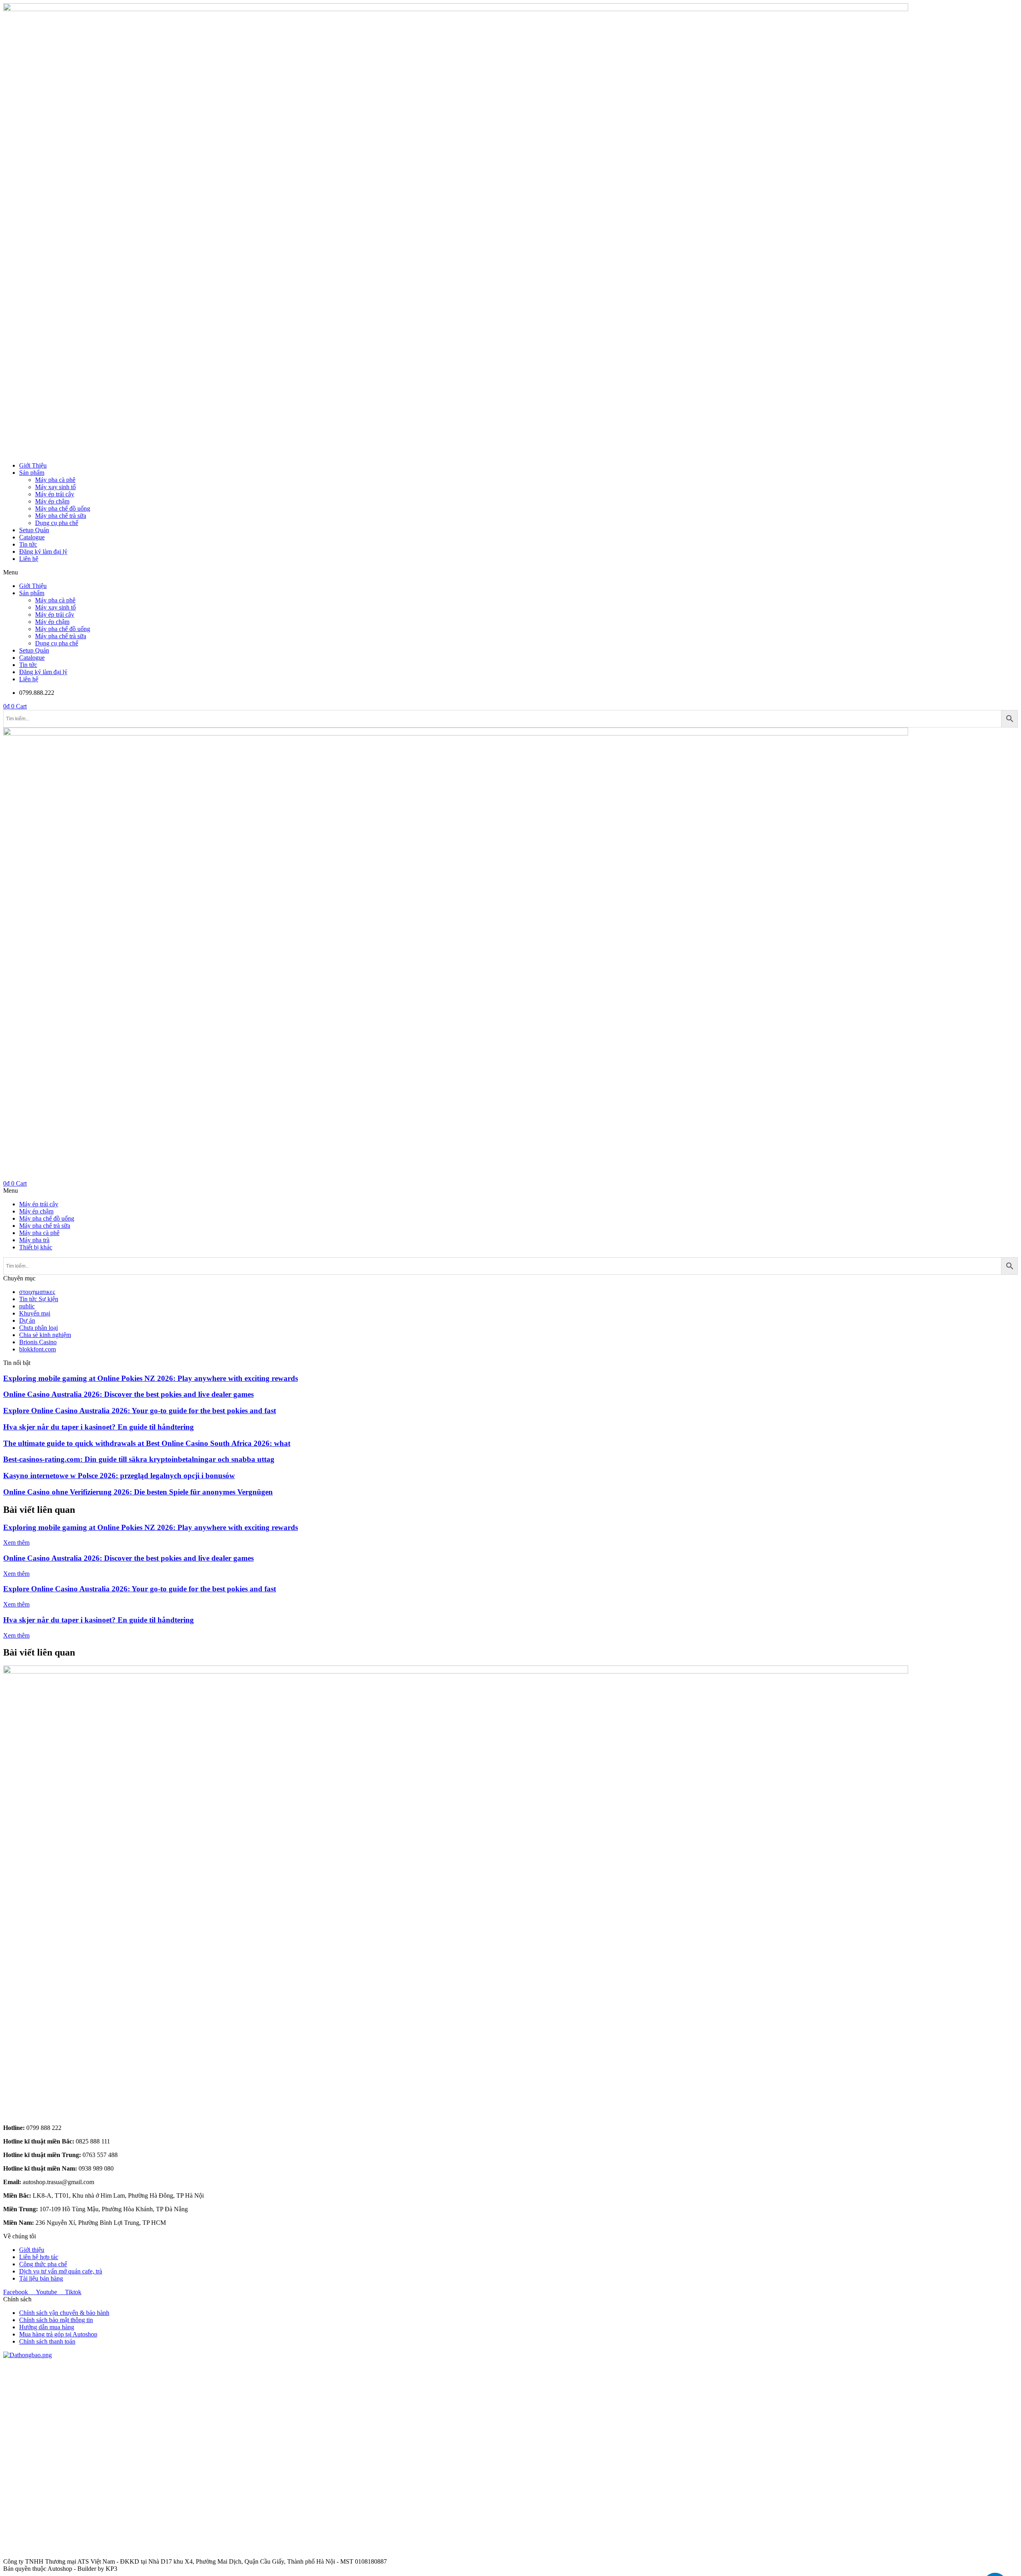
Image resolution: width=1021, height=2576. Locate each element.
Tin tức (28, 544)
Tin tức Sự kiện (39, 1299)
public (27, 1306)
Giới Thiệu (33, 465)
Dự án (27, 1320)
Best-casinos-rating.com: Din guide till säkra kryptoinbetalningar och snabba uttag (139, 1459)
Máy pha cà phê (55, 480)
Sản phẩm (32, 473)
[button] (510, 572)
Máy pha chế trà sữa (61, 516)
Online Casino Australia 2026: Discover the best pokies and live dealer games (128, 1394)
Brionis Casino (38, 1342)
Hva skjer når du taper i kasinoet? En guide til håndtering (99, 1427)
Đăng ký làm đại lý (43, 552)
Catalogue (32, 537)
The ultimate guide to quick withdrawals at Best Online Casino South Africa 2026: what (147, 1443)
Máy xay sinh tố (55, 487)
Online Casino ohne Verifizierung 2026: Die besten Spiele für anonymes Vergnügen (138, 1492)
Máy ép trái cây (55, 494)
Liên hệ (29, 559)
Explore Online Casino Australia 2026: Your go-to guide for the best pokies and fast (140, 1411)
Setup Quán (34, 530)
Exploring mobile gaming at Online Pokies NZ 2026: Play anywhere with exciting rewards (151, 1378)
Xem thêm (16, 1543)
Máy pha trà (34, 1240)
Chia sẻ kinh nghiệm (45, 1335)
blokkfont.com (37, 1349)
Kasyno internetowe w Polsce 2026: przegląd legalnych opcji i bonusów (119, 1476)
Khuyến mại (35, 1313)
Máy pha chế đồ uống (63, 508)
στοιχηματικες (37, 1292)
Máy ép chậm (52, 501)
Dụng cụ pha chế (57, 523)
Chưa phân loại (38, 1328)
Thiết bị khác (36, 1247)
